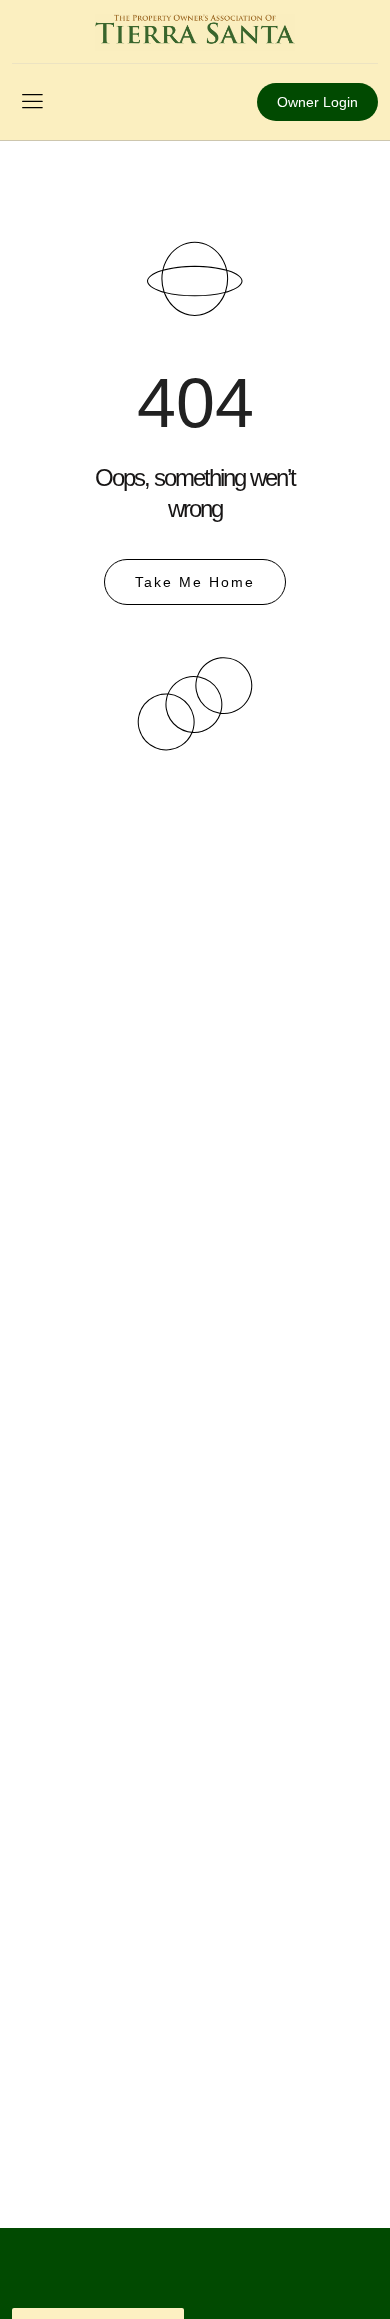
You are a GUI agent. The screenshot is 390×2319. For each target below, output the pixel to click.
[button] (31, 102)
